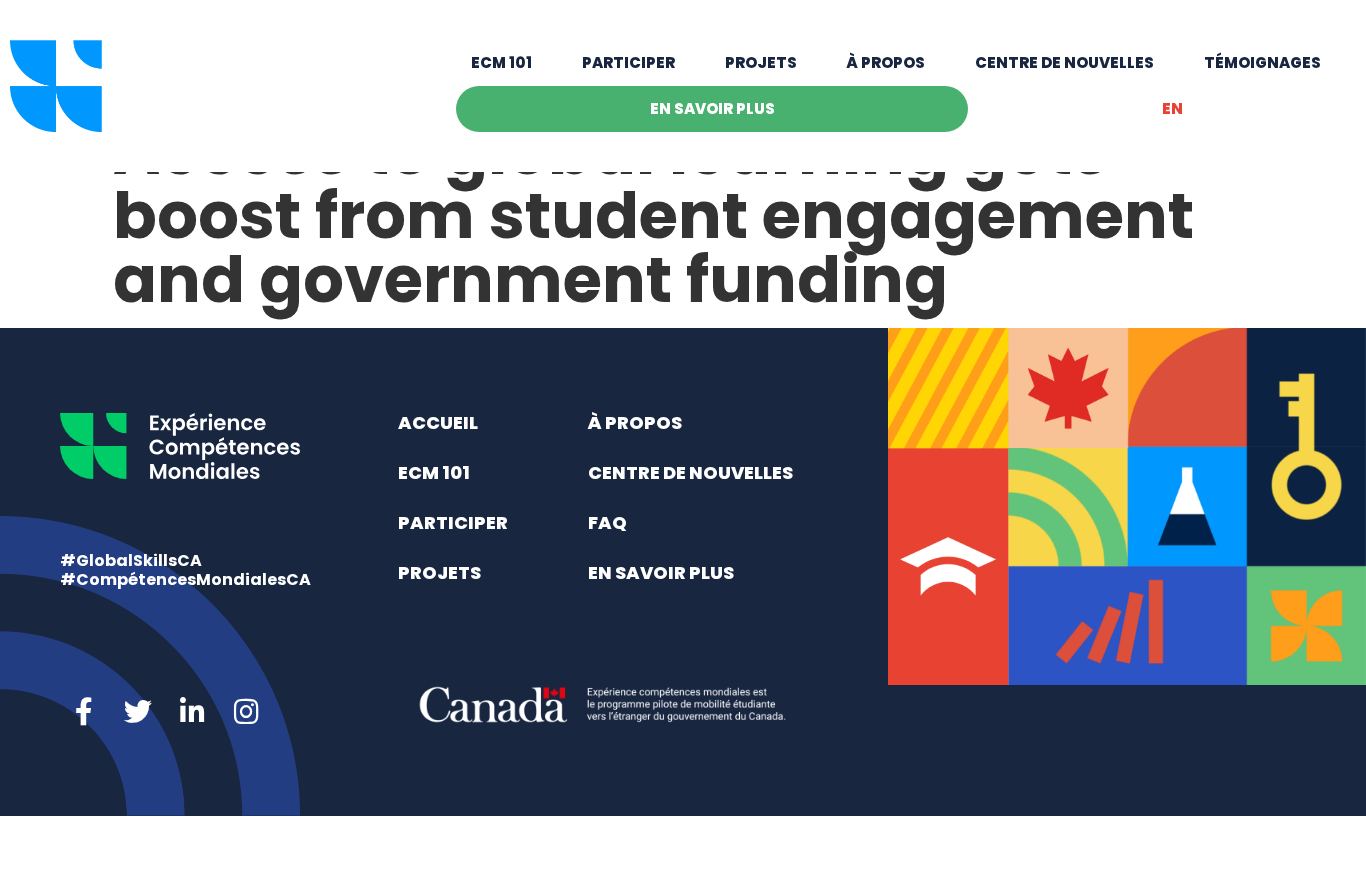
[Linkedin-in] (192, 712)
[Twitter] (138, 712)
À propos (885, 62)
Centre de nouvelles (1064, 62)
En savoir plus (712, 108)
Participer (628, 62)
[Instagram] (246, 712)
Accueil (438, 422)
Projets (761, 62)
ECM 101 (501, 62)
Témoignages (1262, 62)
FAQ (607, 522)
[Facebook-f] (84, 712)
